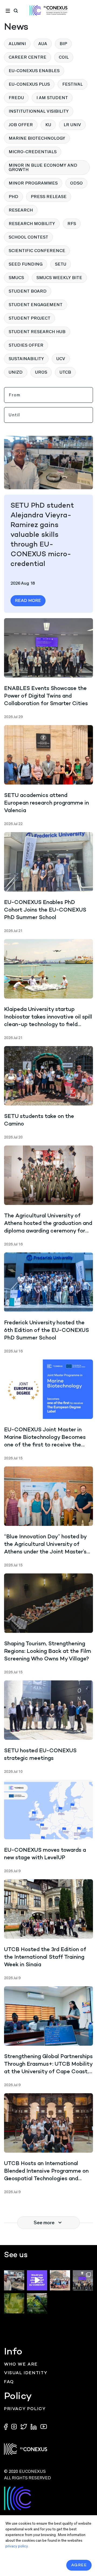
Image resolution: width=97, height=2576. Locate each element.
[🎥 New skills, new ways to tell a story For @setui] (14, 2280)
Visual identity (26, 2373)
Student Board (28, 291)
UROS (41, 372)
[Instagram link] (15, 2426)
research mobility (32, 224)
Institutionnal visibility (39, 111)
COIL (64, 57)
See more (44, 2223)
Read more (28, 601)
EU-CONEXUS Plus (29, 84)
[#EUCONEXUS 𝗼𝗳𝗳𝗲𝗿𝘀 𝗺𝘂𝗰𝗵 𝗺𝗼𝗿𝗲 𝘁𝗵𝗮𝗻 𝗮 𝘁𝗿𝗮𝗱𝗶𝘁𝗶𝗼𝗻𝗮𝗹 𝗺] (37, 2280)
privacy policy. (17, 2546)
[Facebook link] (7, 2426)
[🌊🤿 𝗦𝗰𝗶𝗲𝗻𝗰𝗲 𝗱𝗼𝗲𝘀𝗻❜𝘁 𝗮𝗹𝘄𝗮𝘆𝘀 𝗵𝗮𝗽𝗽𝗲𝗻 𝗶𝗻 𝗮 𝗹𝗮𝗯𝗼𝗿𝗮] (60, 2280)
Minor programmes (33, 183)
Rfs (72, 224)
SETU (61, 264)
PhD (13, 197)
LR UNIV (72, 125)
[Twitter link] (24, 2426)
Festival (72, 84)
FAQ (9, 2382)
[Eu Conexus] (48, 10)
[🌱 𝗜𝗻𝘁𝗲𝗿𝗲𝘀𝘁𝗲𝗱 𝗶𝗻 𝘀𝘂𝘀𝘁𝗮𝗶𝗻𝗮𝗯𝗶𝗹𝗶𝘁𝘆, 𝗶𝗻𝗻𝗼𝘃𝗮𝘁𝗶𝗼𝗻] (37, 2303)
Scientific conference (37, 251)
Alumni (17, 44)
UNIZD (16, 372)
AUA (43, 44)
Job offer (21, 125)
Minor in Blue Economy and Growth (43, 167)
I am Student (52, 98)
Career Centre (27, 57)
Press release (49, 197)
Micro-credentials (33, 152)
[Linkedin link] (34, 2426)
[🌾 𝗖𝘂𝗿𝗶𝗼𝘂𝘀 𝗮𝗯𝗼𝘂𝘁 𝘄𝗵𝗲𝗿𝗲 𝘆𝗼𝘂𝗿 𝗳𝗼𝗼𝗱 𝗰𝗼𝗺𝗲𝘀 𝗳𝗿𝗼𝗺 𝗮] (14, 2303)
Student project (30, 318)
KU (48, 125)
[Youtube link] (44, 2426)
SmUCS (16, 278)
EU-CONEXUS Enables (34, 71)
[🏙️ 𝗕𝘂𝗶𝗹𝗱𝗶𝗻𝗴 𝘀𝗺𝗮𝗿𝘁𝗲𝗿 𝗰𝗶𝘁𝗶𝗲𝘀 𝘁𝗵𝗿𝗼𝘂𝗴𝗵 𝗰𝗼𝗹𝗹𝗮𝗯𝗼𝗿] (83, 2280)
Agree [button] (79, 2565)
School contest (28, 237)
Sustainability (26, 359)
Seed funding (26, 264)
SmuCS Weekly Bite (59, 278)
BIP (63, 44)
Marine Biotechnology (37, 138)
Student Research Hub (37, 332)
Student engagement (36, 305)
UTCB (65, 372)
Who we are (21, 2365)
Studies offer (26, 345)
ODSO (76, 183)
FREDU (16, 98)
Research (21, 210)
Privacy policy (25, 2409)
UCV (61, 359)
